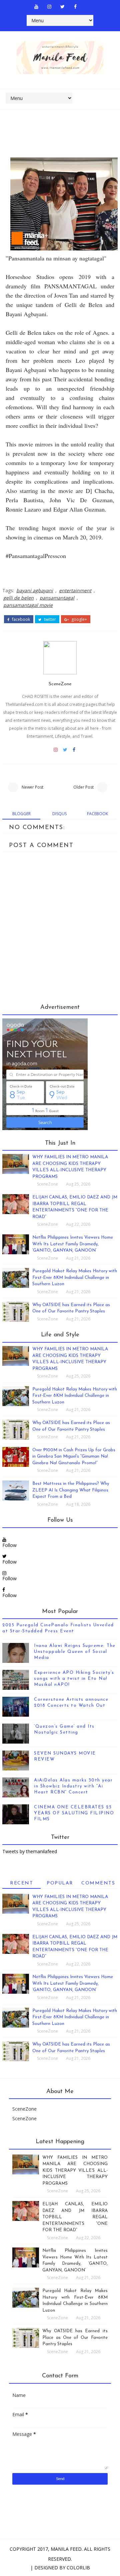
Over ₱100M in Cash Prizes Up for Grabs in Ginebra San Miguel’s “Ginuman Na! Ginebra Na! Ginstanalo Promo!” (74, 1457)
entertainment (75, 590)
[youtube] (36, 7)
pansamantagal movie (28, 605)
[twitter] (62, 7)
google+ (79, 620)
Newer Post (32, 787)
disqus (59, 814)
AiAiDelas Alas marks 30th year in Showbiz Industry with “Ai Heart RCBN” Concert (73, 1786)
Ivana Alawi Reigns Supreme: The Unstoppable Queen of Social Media (75, 1652)
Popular (60, 1883)
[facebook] (75, 7)
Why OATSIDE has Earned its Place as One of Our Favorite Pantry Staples (75, 2337)
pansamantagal (57, 598)
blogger (21, 814)
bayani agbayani (35, 590)
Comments (98, 1883)
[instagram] (49, 7)
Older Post (83, 787)
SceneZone (60, 684)
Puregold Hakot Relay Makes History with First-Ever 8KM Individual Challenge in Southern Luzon (75, 1278)
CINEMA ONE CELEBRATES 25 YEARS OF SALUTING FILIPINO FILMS (74, 1813)
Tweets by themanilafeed (30, 1851)
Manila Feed (66, 2549)
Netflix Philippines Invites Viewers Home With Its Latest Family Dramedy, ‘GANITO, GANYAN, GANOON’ (73, 1244)
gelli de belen (18, 598)
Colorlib (78, 2568)
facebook (20, 620)
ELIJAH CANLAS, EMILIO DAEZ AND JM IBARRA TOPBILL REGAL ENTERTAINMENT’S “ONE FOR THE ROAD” (75, 2217)
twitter (49, 620)
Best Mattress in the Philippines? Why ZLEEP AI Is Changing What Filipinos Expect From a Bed (71, 1490)
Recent (21, 1883)
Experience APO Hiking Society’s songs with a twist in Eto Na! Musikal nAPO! (74, 1679)
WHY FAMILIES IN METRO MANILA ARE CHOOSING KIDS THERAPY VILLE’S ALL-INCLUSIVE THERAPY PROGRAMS (75, 2171)
